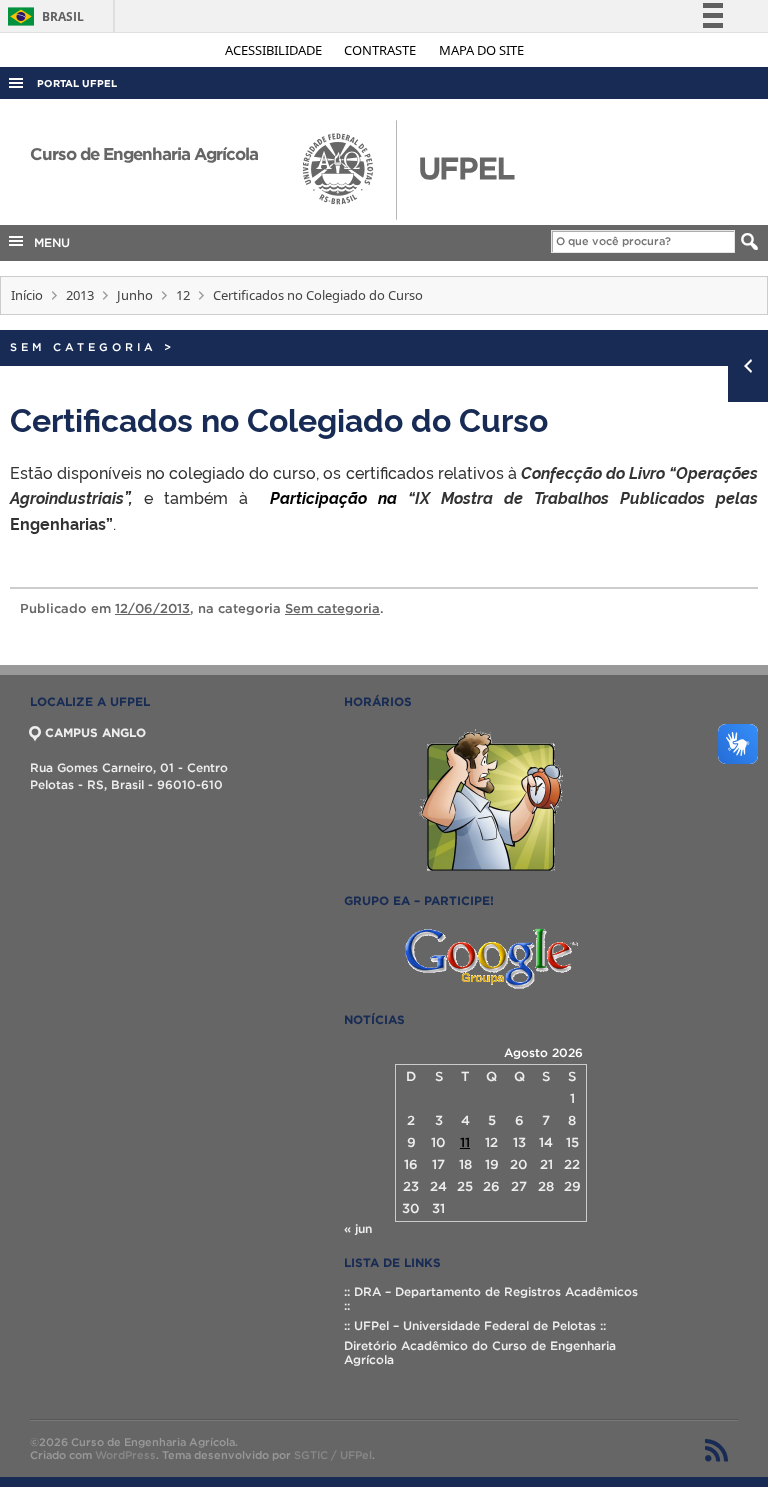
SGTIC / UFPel (333, 1455)
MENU (48, 242)
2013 (80, 295)
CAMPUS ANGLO (95, 732)
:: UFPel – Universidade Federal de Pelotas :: (475, 1325)
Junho (135, 295)
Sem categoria (83, 347)
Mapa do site (481, 50)
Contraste (381, 50)
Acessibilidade (275, 50)
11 (465, 1142)
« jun (358, 1228)
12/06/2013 (152, 608)
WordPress (125, 1455)
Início (27, 295)
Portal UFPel (77, 83)
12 (183, 295)
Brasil (42, 16)
